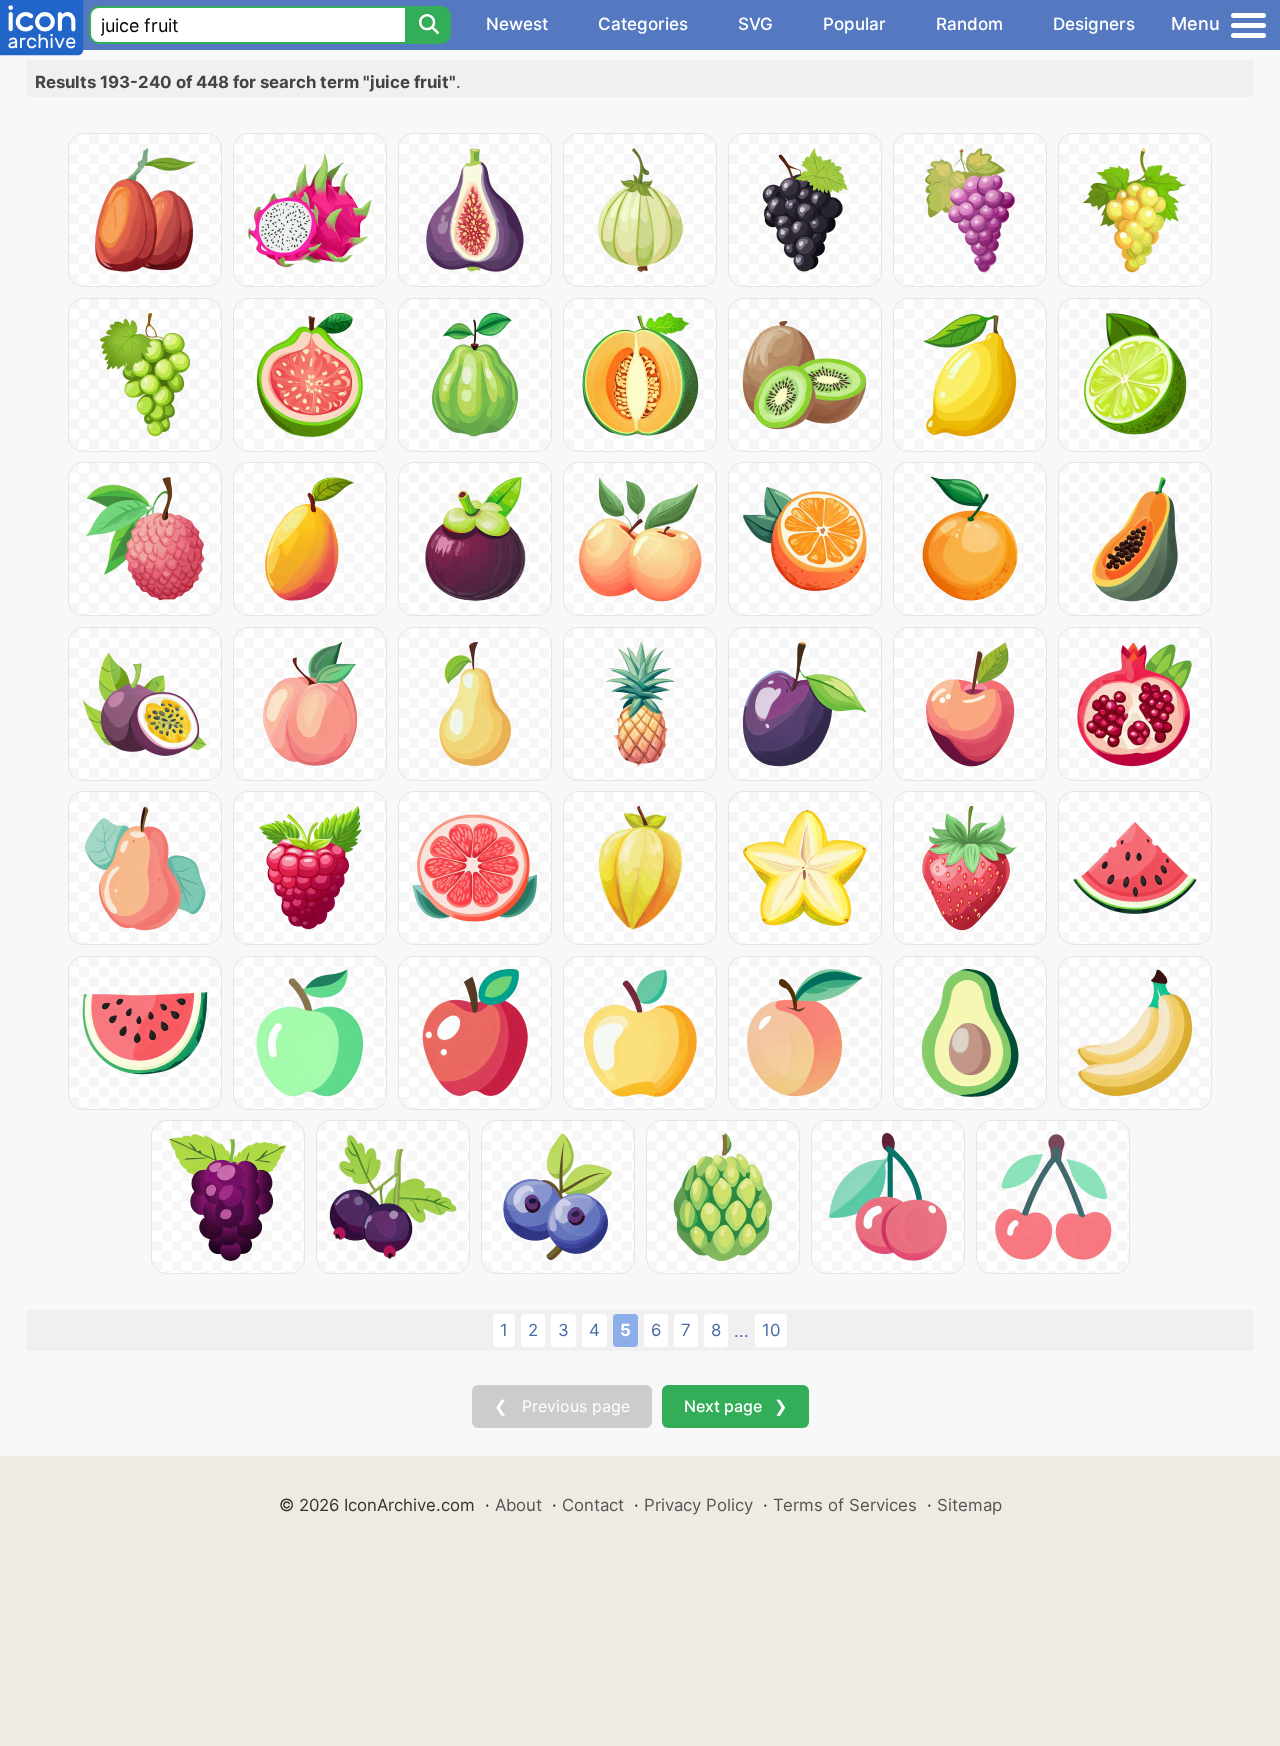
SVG (755, 24)
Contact (593, 1505)
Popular (854, 24)
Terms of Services (845, 1505)
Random (969, 24)
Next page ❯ (735, 1406)
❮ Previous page (562, 1406)
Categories (643, 24)
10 (771, 1330)
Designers (1094, 24)
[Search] (428, 25)
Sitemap (969, 1505)
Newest (517, 24)
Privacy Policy (698, 1505)
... (741, 1331)
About (518, 1505)
